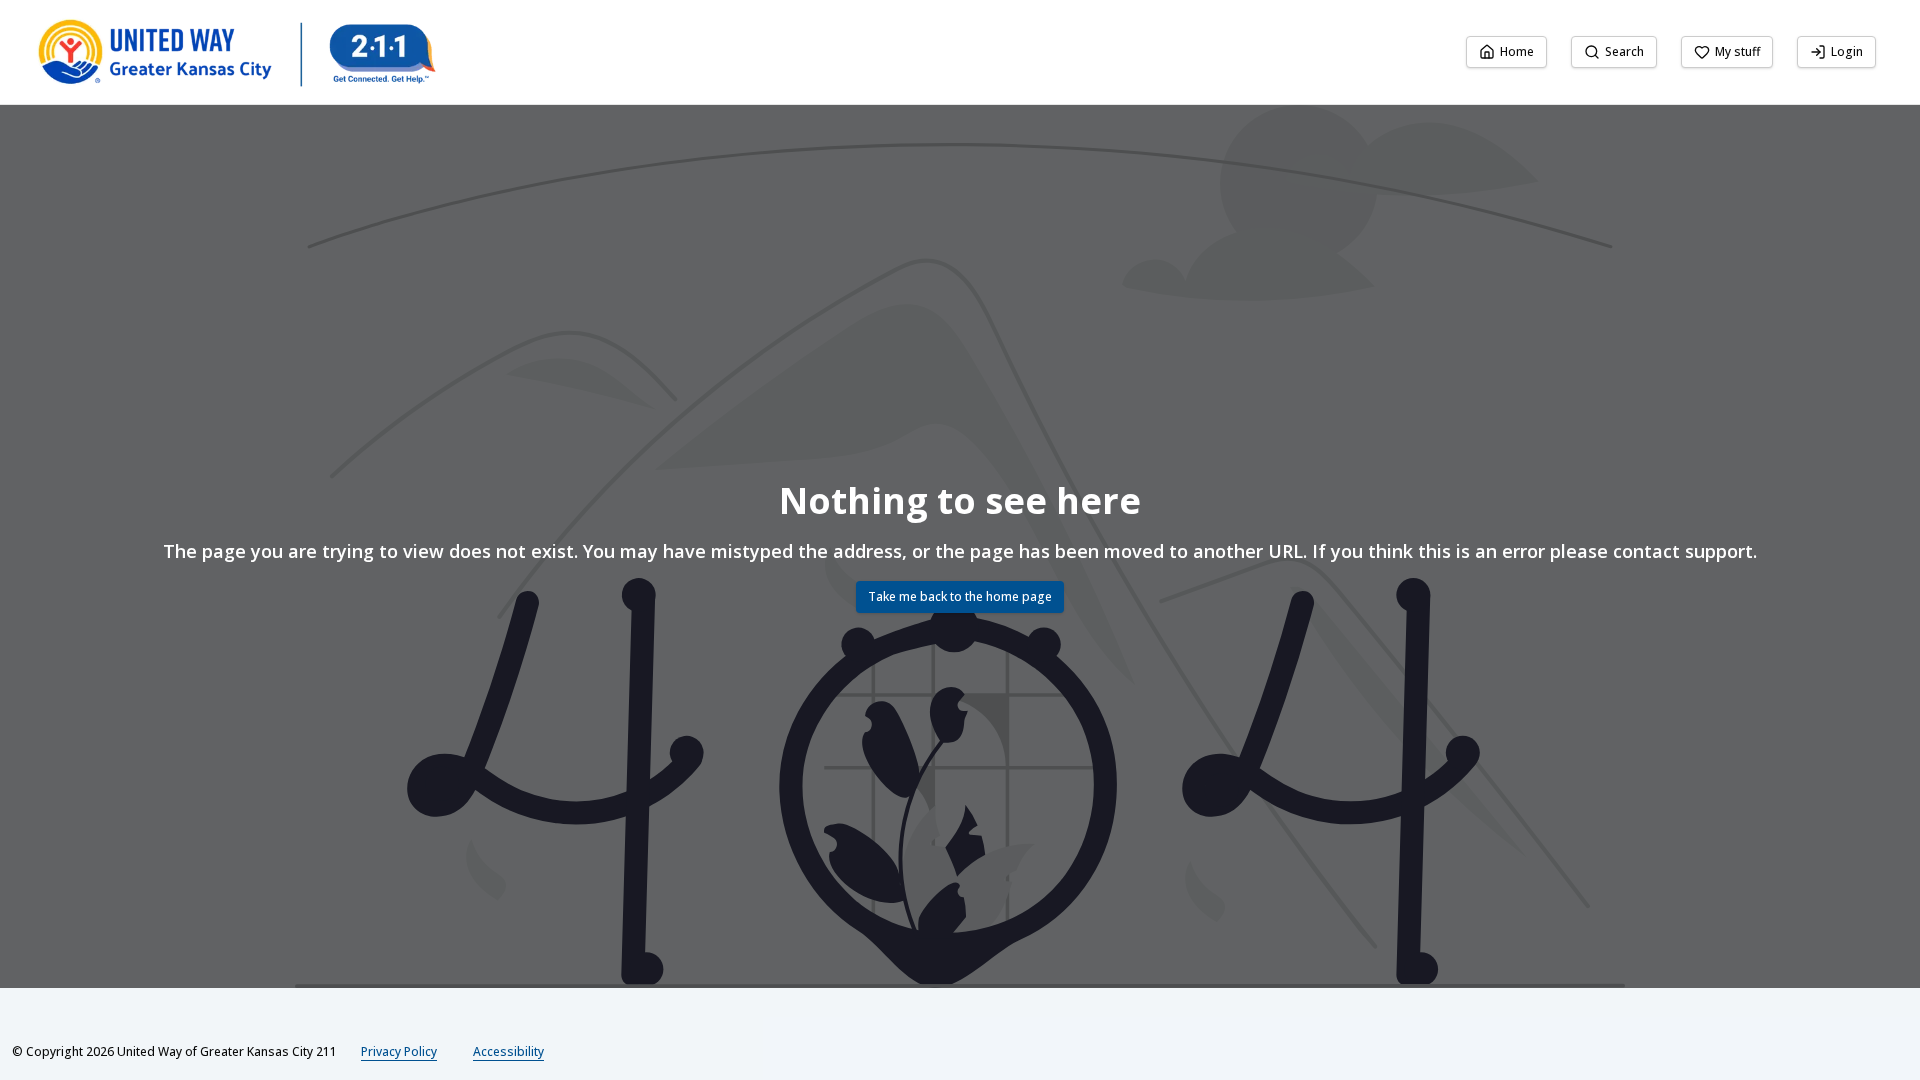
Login (1847, 51)
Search (1624, 51)
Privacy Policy (399, 1051)
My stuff (1737, 51)
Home (1517, 51)
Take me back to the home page (960, 596)
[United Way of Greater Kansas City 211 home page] (236, 52)
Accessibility (508, 1051)
